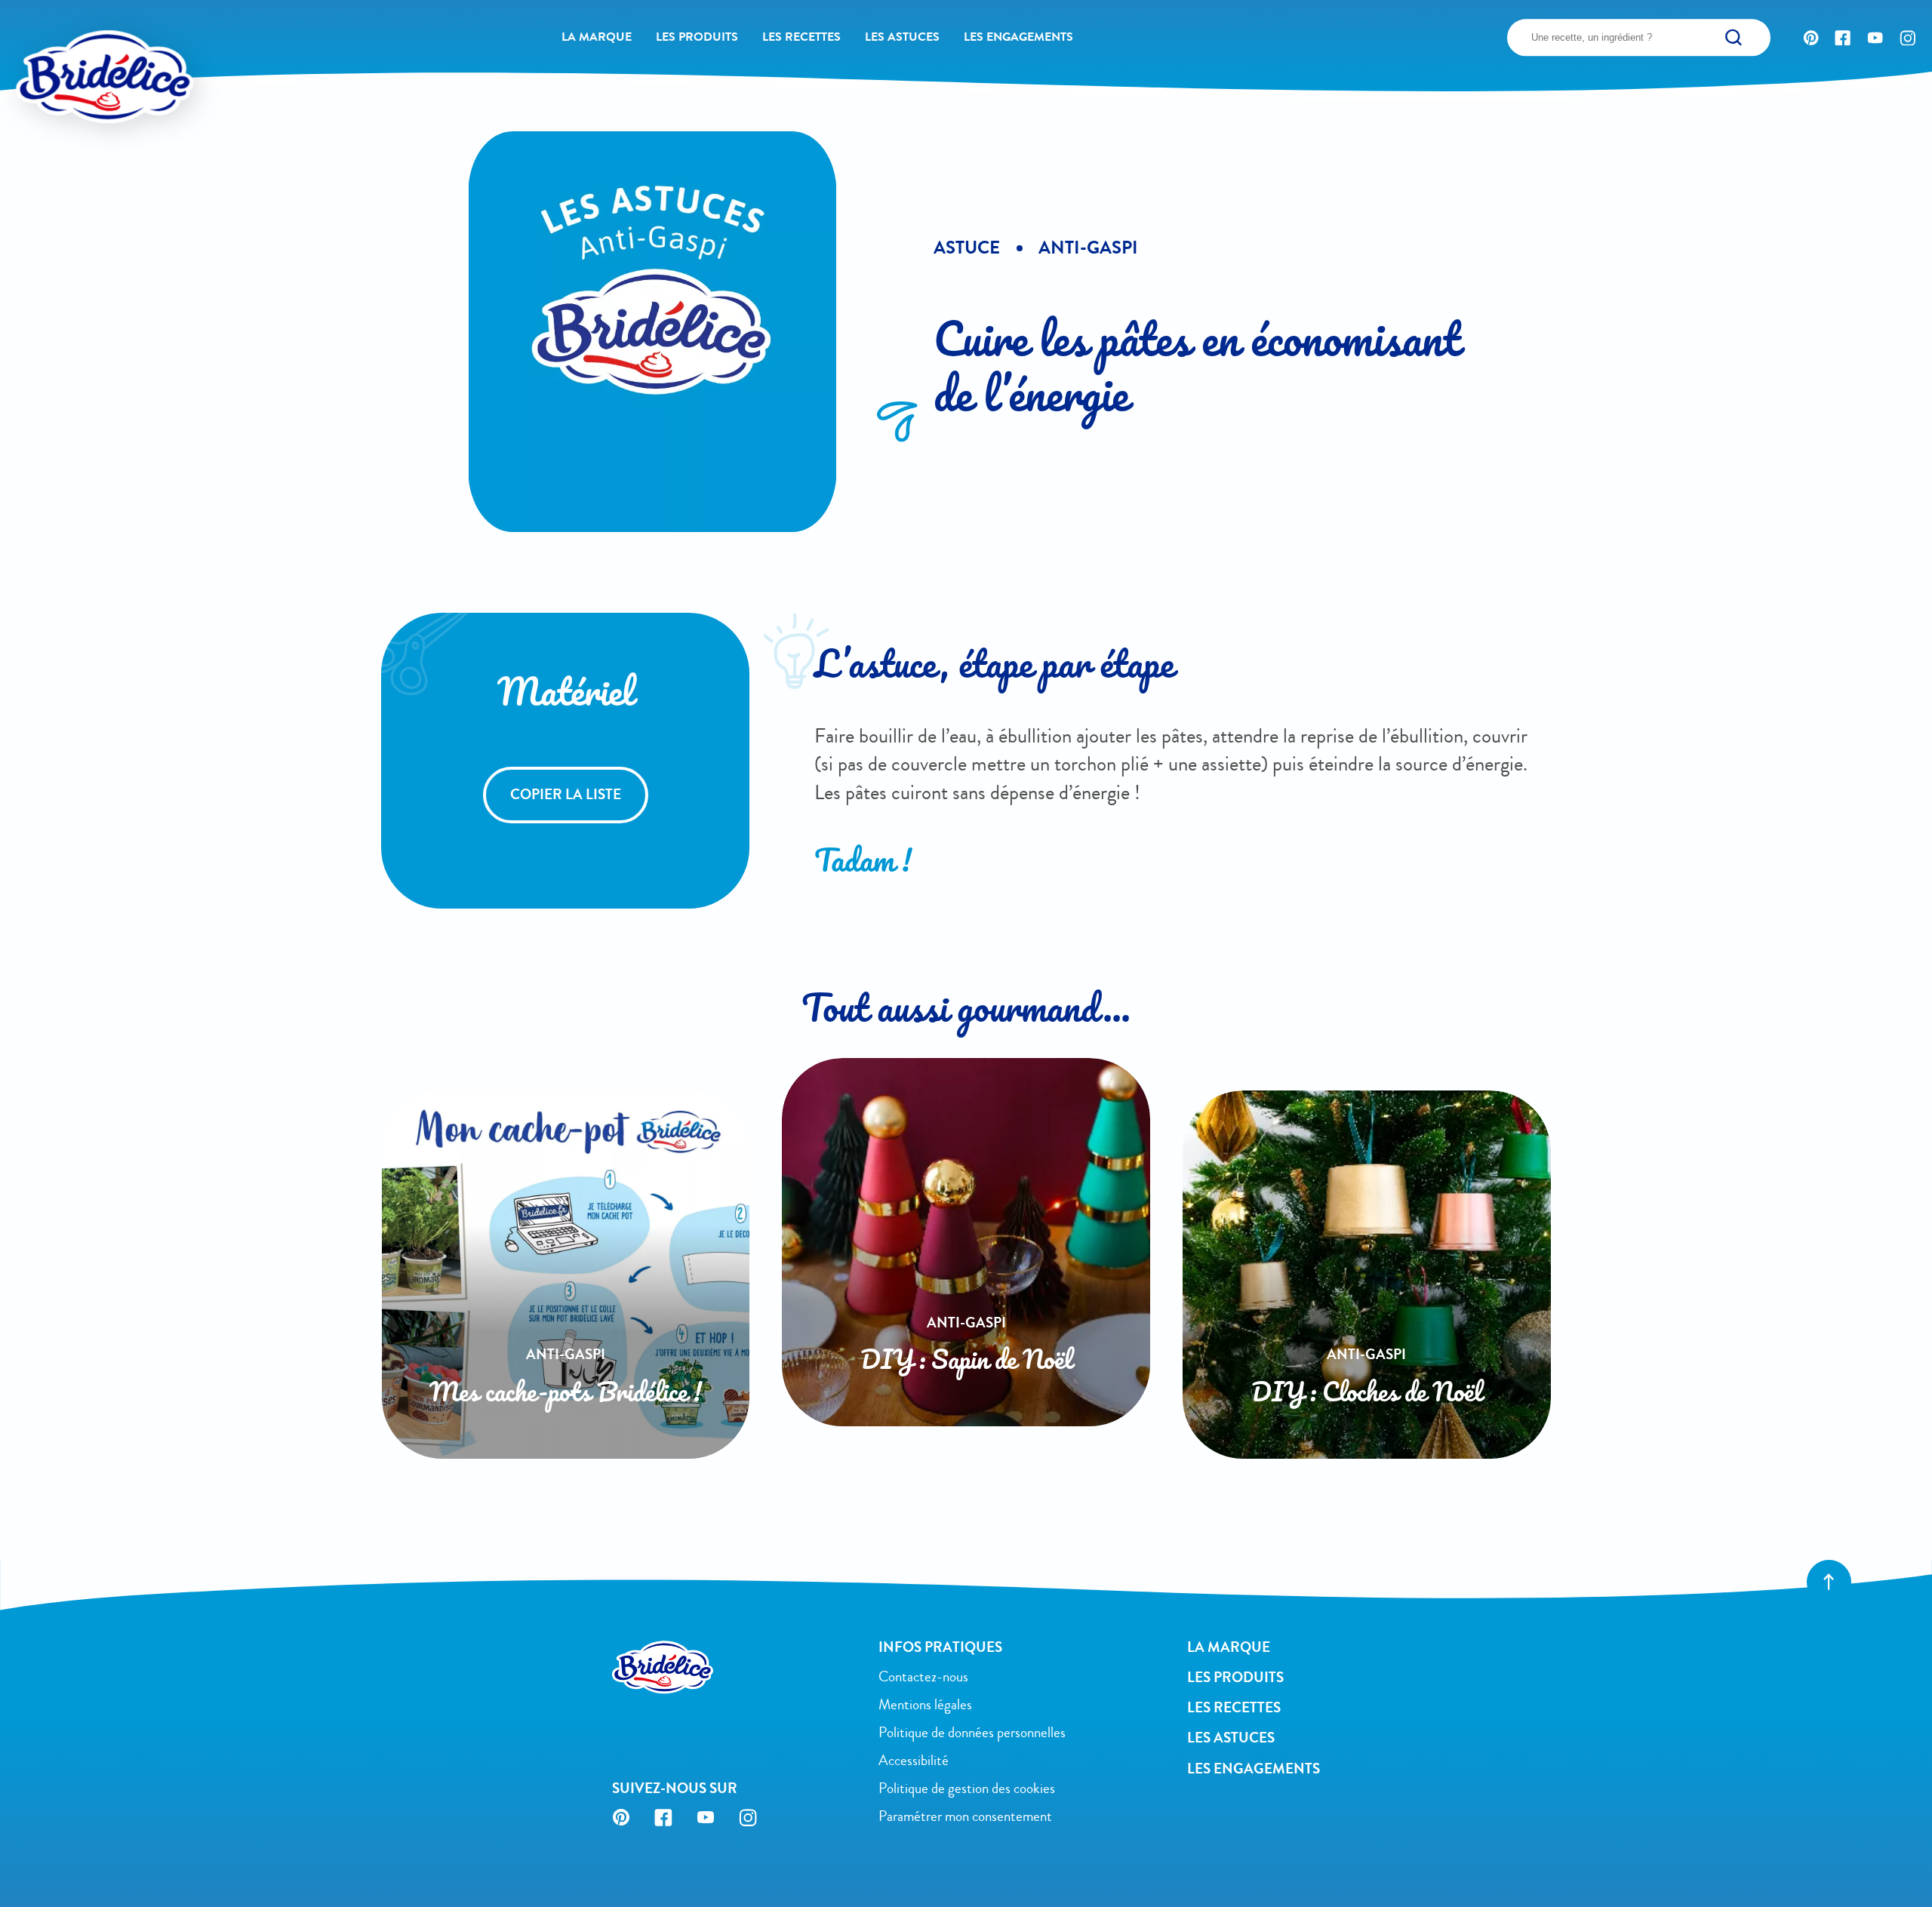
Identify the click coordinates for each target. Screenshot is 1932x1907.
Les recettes (801, 37)
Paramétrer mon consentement (965, 1816)
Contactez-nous (923, 1677)
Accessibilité (914, 1761)
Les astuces (902, 37)
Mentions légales (925, 1705)
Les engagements (1018, 37)
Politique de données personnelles (972, 1733)
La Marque (597, 37)
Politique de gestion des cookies (967, 1789)
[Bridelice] (71, 45)
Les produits (697, 37)
